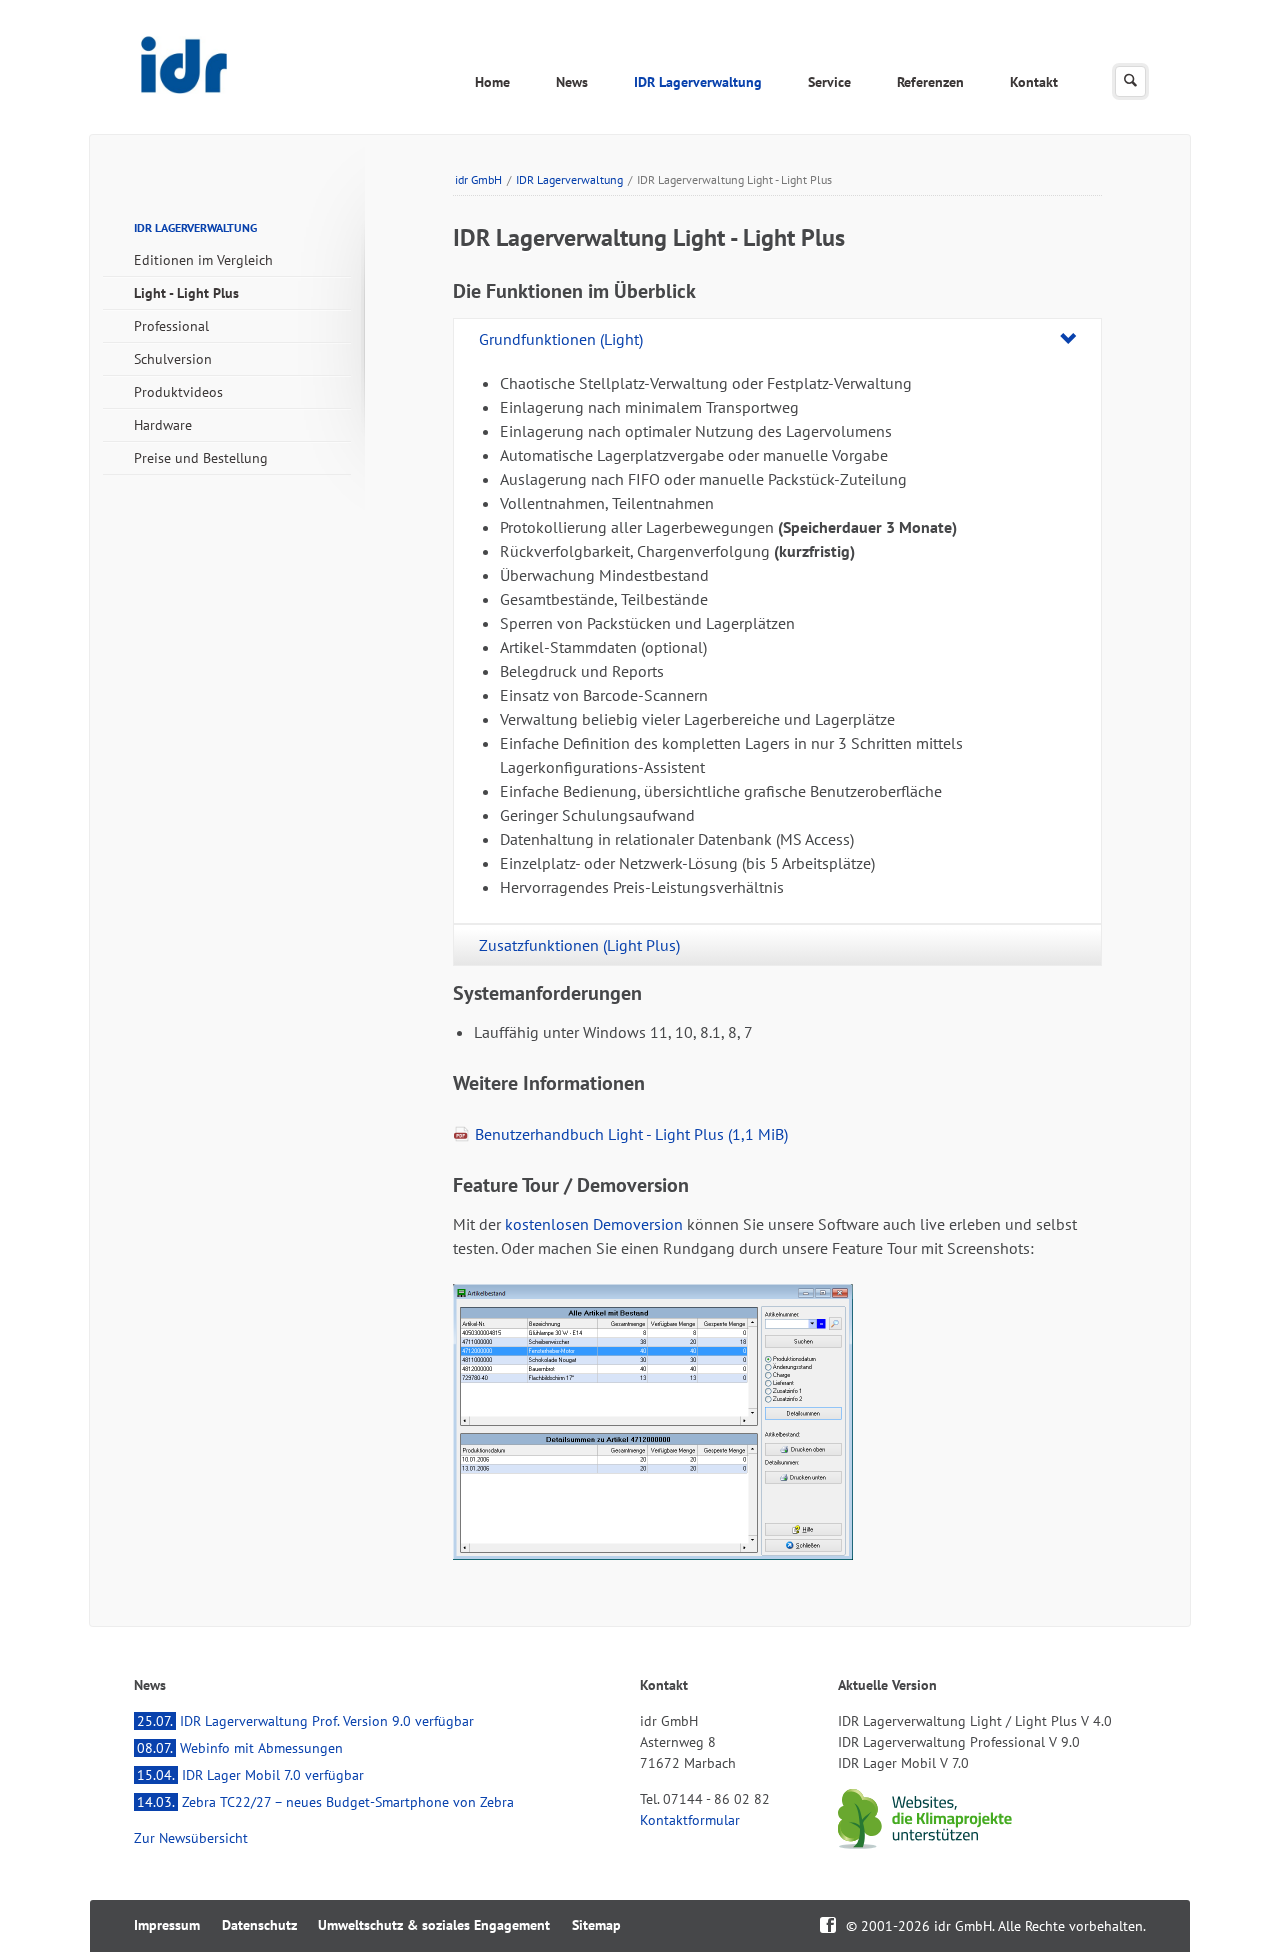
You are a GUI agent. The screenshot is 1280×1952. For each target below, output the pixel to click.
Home (492, 82)
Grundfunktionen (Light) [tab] (561, 339)
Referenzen (930, 82)
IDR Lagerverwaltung (698, 82)
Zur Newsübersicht (191, 1838)
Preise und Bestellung (201, 458)
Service (829, 82)
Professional (171, 326)
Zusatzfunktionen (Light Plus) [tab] (579, 945)
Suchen (1130, 81)
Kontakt (1034, 82)
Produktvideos (178, 392)
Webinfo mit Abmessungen (240, 1748)
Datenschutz (259, 1925)
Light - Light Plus (186, 293)
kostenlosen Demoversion (594, 1224)
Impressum (167, 1925)
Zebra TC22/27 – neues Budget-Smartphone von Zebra (325, 1802)
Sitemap (596, 1925)
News (572, 82)
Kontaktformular (690, 1820)
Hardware (163, 425)
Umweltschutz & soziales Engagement (434, 1925)
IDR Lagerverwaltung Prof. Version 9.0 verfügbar (305, 1721)
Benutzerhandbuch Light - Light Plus (631, 1134)
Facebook (828, 1923)
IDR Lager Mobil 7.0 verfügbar (250, 1775)
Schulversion (173, 359)
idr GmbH (478, 179)
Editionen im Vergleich (203, 260)
